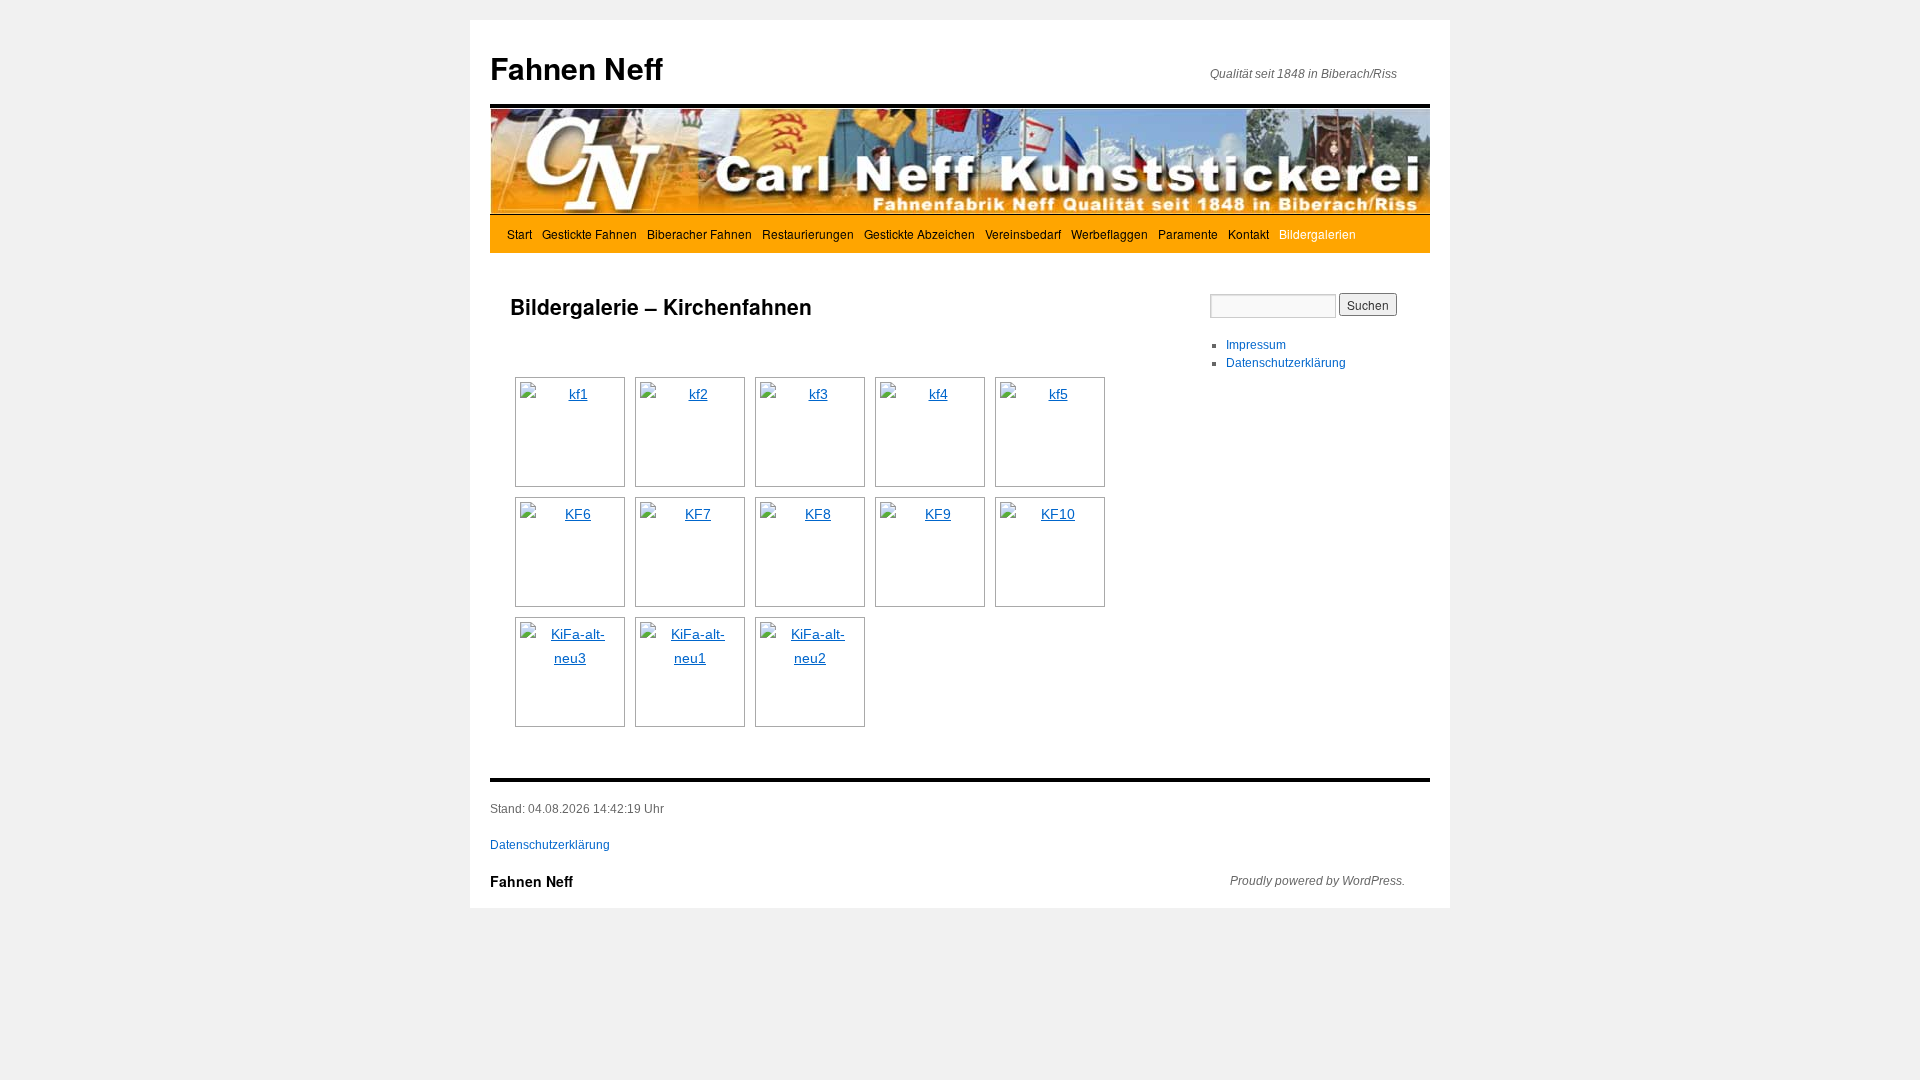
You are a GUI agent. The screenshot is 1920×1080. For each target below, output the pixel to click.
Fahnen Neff (576, 67)
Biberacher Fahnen (699, 233)
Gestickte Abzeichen (919, 233)
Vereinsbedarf (1023, 233)
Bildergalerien (1317, 233)
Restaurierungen (808, 233)
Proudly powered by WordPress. (1317, 881)
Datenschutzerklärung (1286, 363)
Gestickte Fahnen (589, 233)
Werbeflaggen (1109, 233)
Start (519, 233)
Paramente (1188, 233)
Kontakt (1248, 233)
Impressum (1256, 345)
